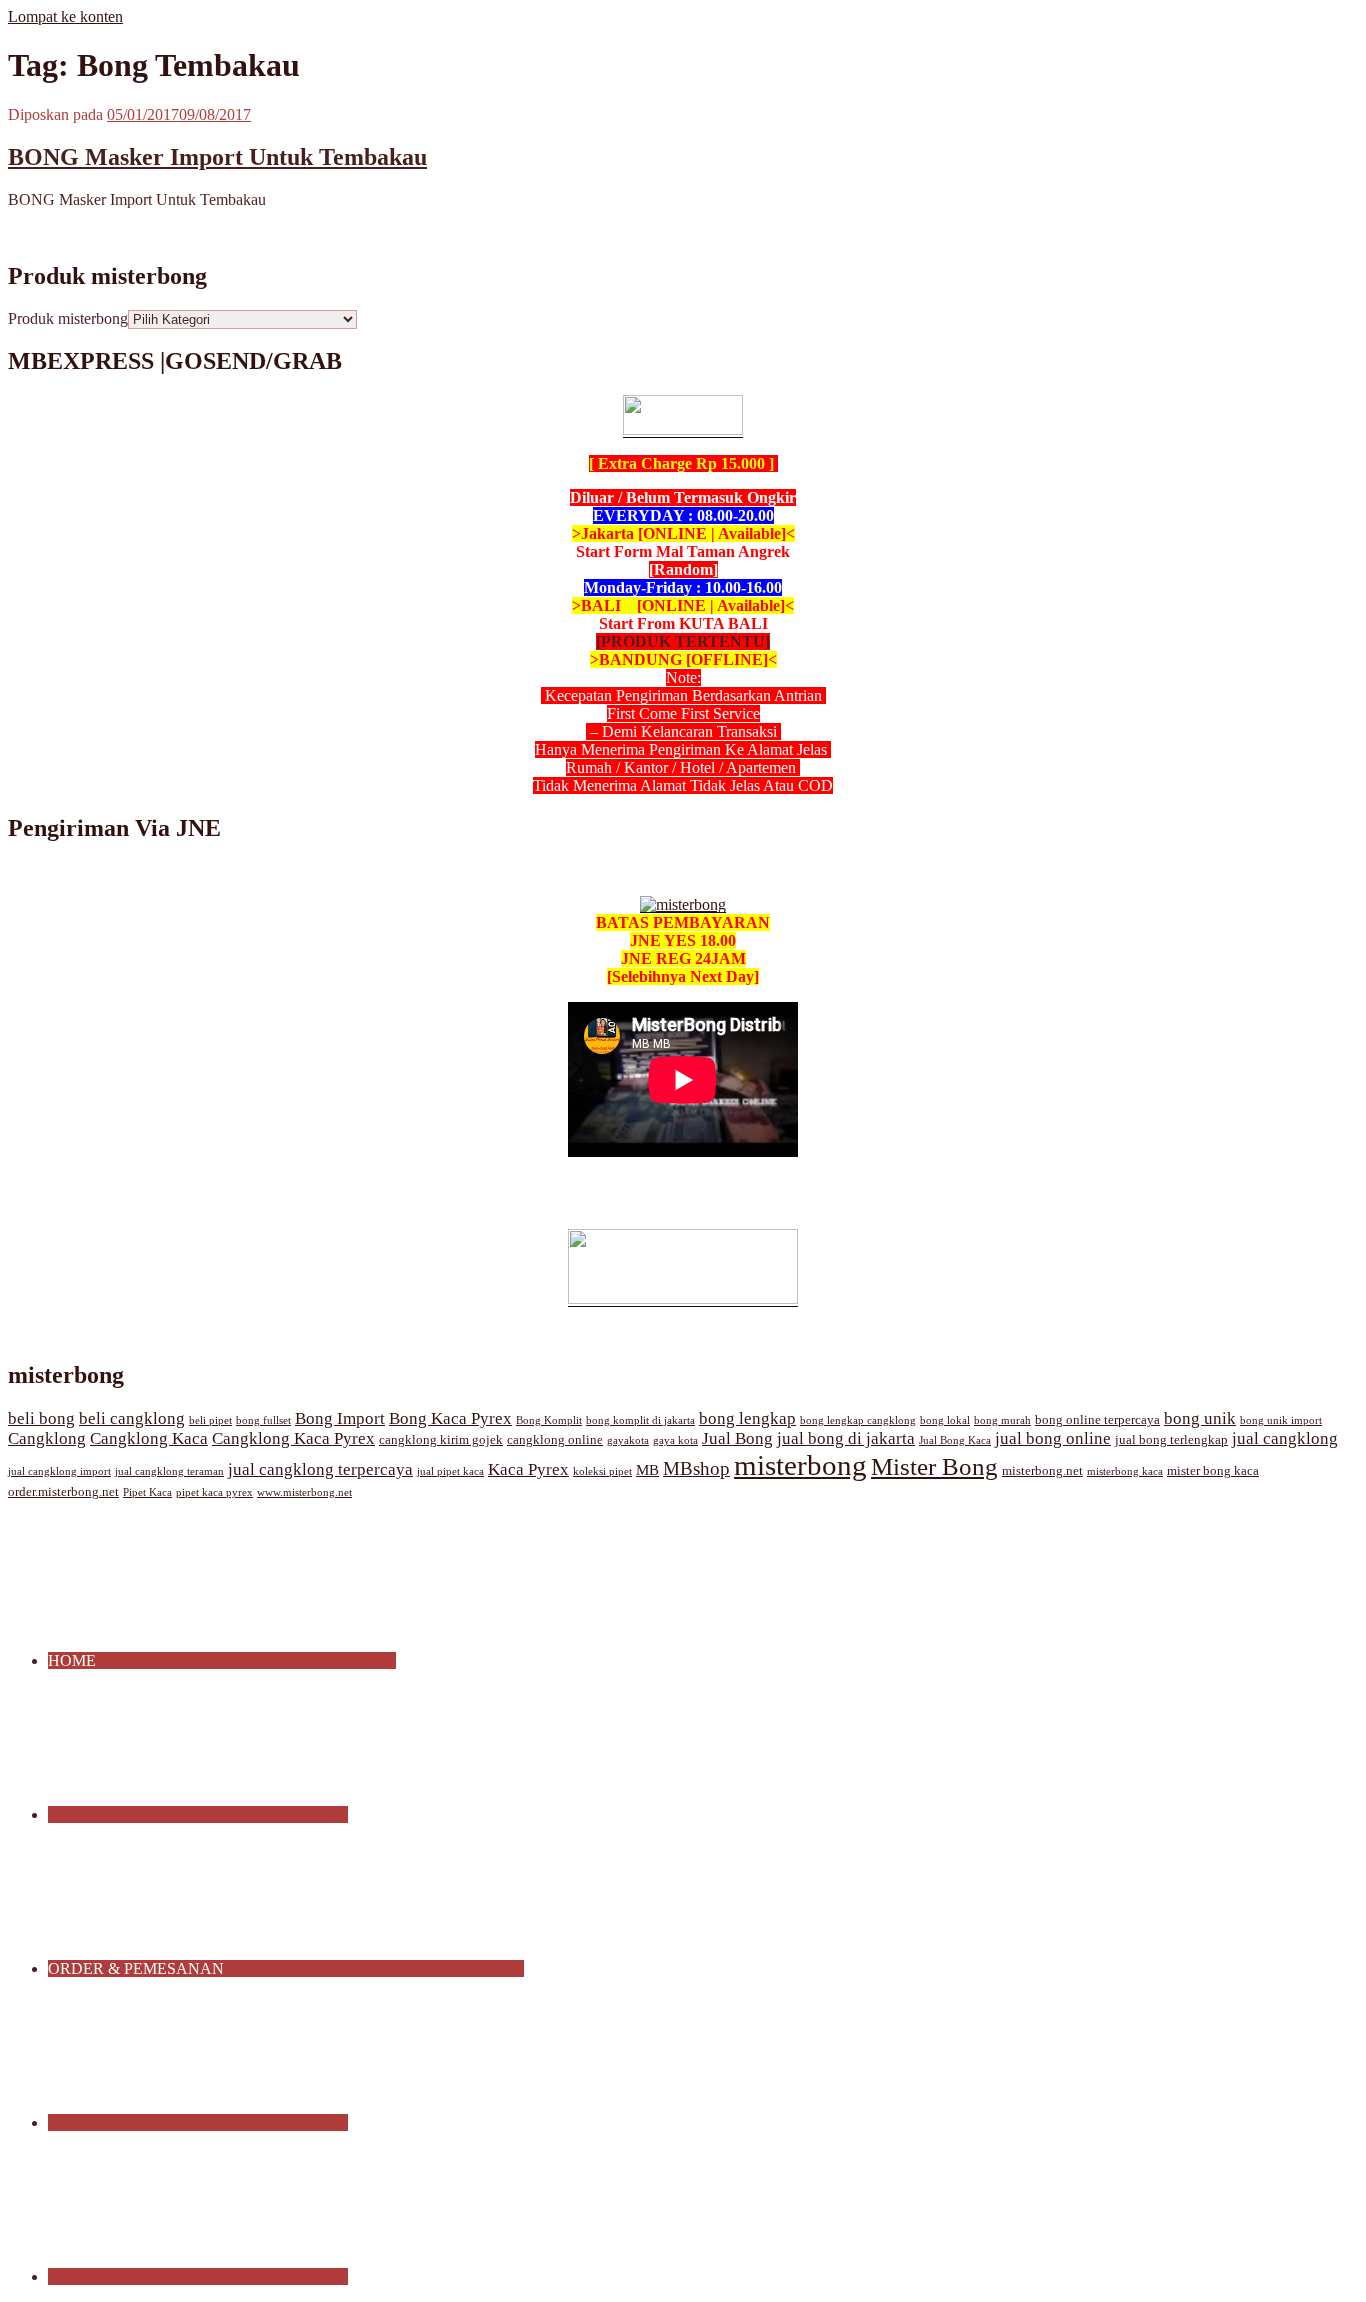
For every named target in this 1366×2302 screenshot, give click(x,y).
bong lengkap (747, 1418)
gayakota (628, 1440)
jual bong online (1053, 1438)
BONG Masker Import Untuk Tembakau (217, 157)
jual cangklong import (59, 1471)
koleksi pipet (602, 1471)
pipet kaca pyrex (214, 1492)
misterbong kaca (1125, 1471)
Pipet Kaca (147, 1492)
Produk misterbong (68, 318)
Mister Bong (934, 1466)
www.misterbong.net (304, 1492)
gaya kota (675, 1440)
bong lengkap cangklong (858, 1420)
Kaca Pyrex (528, 1469)
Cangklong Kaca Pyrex (293, 1438)
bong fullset (263, 1420)
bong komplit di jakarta (640, 1420)
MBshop (696, 1468)
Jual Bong (737, 1438)
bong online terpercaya (1097, 1420)
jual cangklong (1285, 1438)
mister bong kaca (1213, 1471)
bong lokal (945, 1420)
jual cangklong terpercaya (320, 1469)
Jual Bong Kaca (955, 1440)
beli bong (41, 1418)
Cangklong (47, 1438)
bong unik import (1281, 1420)
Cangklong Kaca (149, 1438)
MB (647, 1470)
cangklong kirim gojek (441, 1440)
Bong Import (340, 1418)
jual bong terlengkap (1171, 1440)
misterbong (800, 1465)
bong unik (1200, 1418)
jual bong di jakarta (846, 1438)
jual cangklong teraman (169, 1471)
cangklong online (555, 1440)
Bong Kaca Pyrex (450, 1418)
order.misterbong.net (63, 1492)
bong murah (1002, 1420)
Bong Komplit (549, 1420)
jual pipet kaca (450, 1471)
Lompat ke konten (65, 16)
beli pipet (210, 1420)
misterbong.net (1042, 1471)
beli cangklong (132, 1418)
